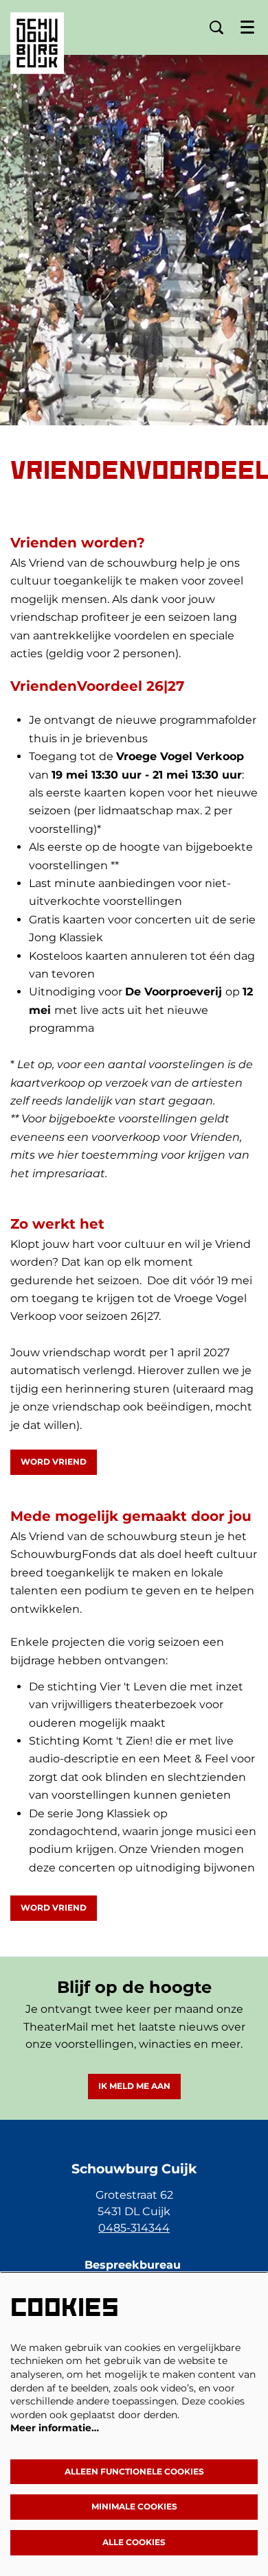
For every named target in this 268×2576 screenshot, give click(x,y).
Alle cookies (134, 2542)
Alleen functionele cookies (134, 2471)
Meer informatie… (55, 2428)
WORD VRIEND (54, 1462)
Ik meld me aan (134, 2086)
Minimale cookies (134, 2506)
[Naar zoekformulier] (216, 27)
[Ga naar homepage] (37, 33)
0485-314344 (134, 2228)
